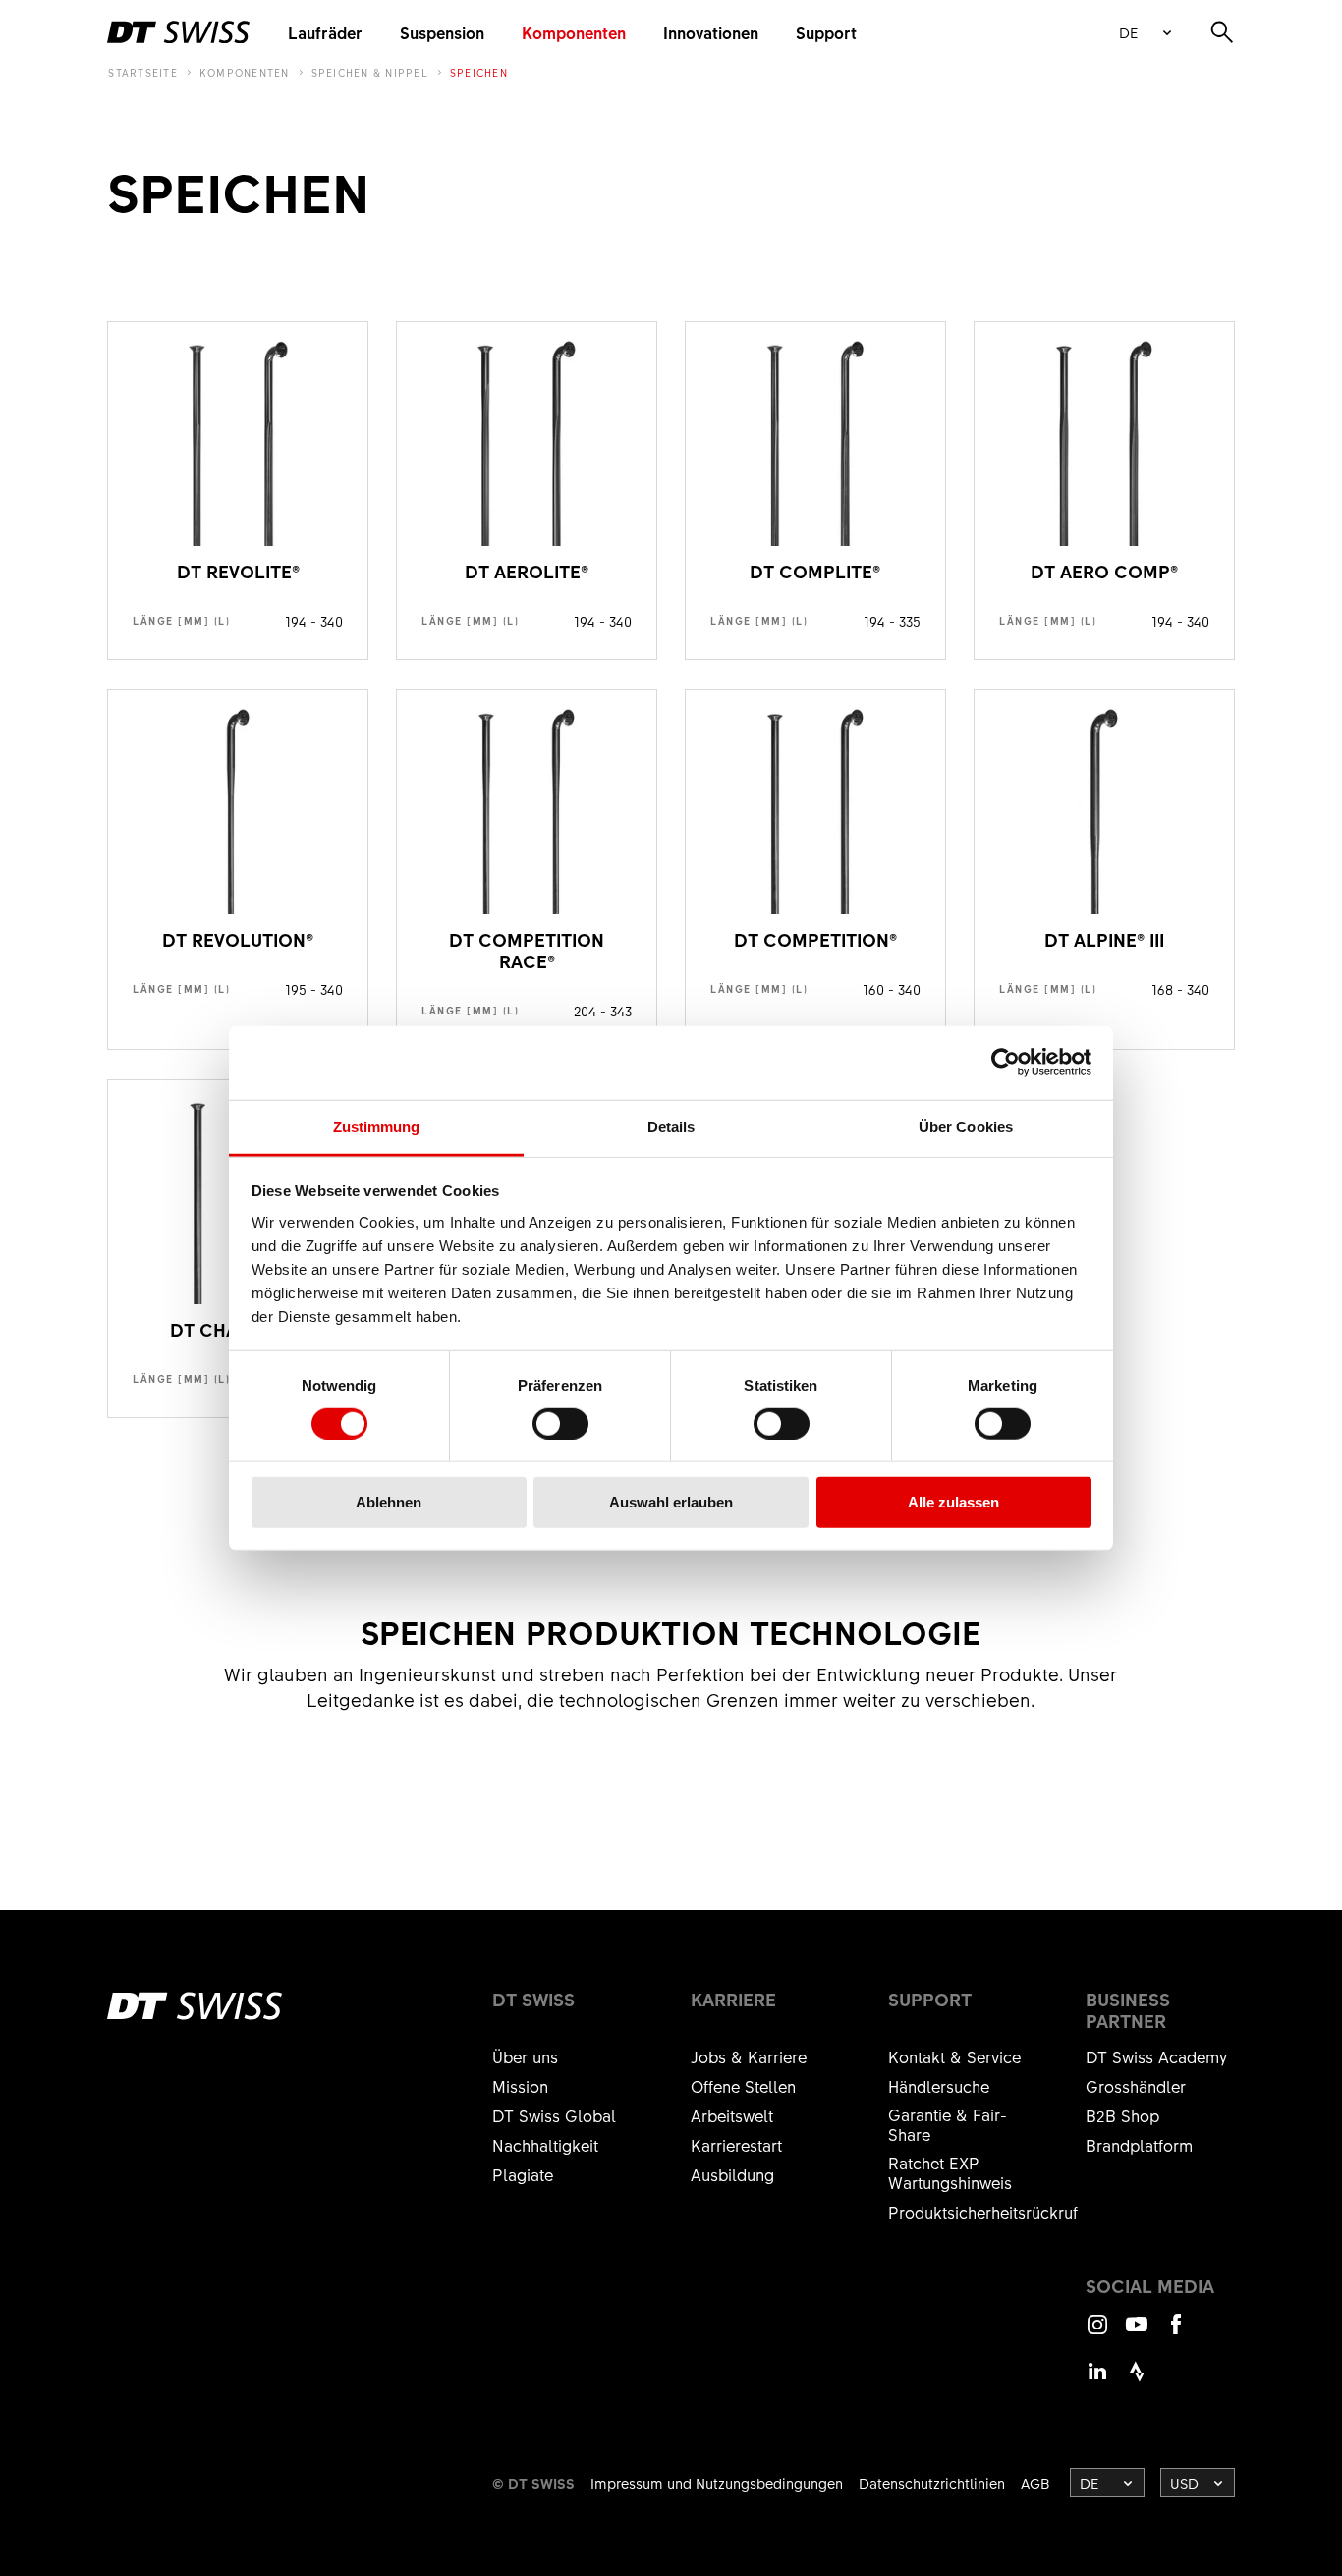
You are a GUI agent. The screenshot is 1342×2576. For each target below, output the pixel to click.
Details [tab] (671, 1126)
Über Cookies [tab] (966, 1126)
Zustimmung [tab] (377, 1126)
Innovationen (711, 32)
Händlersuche (939, 2086)
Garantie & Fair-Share (948, 2124)
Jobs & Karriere (749, 2056)
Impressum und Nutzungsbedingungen (717, 2483)
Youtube (1137, 2333)
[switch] (560, 1424)
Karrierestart (736, 2145)
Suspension (442, 32)
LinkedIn (1097, 2380)
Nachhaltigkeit (545, 2145)
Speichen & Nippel (370, 73)
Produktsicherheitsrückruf (983, 2212)
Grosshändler (1136, 2086)
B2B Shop (1122, 2115)
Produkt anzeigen (237, 491)
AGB (1035, 2483)
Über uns (525, 2056)
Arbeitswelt (732, 2115)
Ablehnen (389, 1502)
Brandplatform (1139, 2145)
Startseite (143, 73)
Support (826, 32)
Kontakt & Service (954, 2056)
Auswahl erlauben (671, 1502)
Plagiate (523, 2174)
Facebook (1176, 2333)
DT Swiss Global (554, 2115)
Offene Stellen (743, 2086)
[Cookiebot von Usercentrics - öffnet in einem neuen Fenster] (1006, 1063)
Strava (1137, 2380)
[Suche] (1222, 32)
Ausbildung (732, 2174)
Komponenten (574, 32)
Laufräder (325, 32)
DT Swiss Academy (1156, 2056)
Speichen (479, 73)
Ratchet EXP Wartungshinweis (950, 2172)
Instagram (1097, 2333)
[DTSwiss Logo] (178, 32)
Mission (520, 2086)
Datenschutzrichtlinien (932, 2483)
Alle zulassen (953, 1502)
